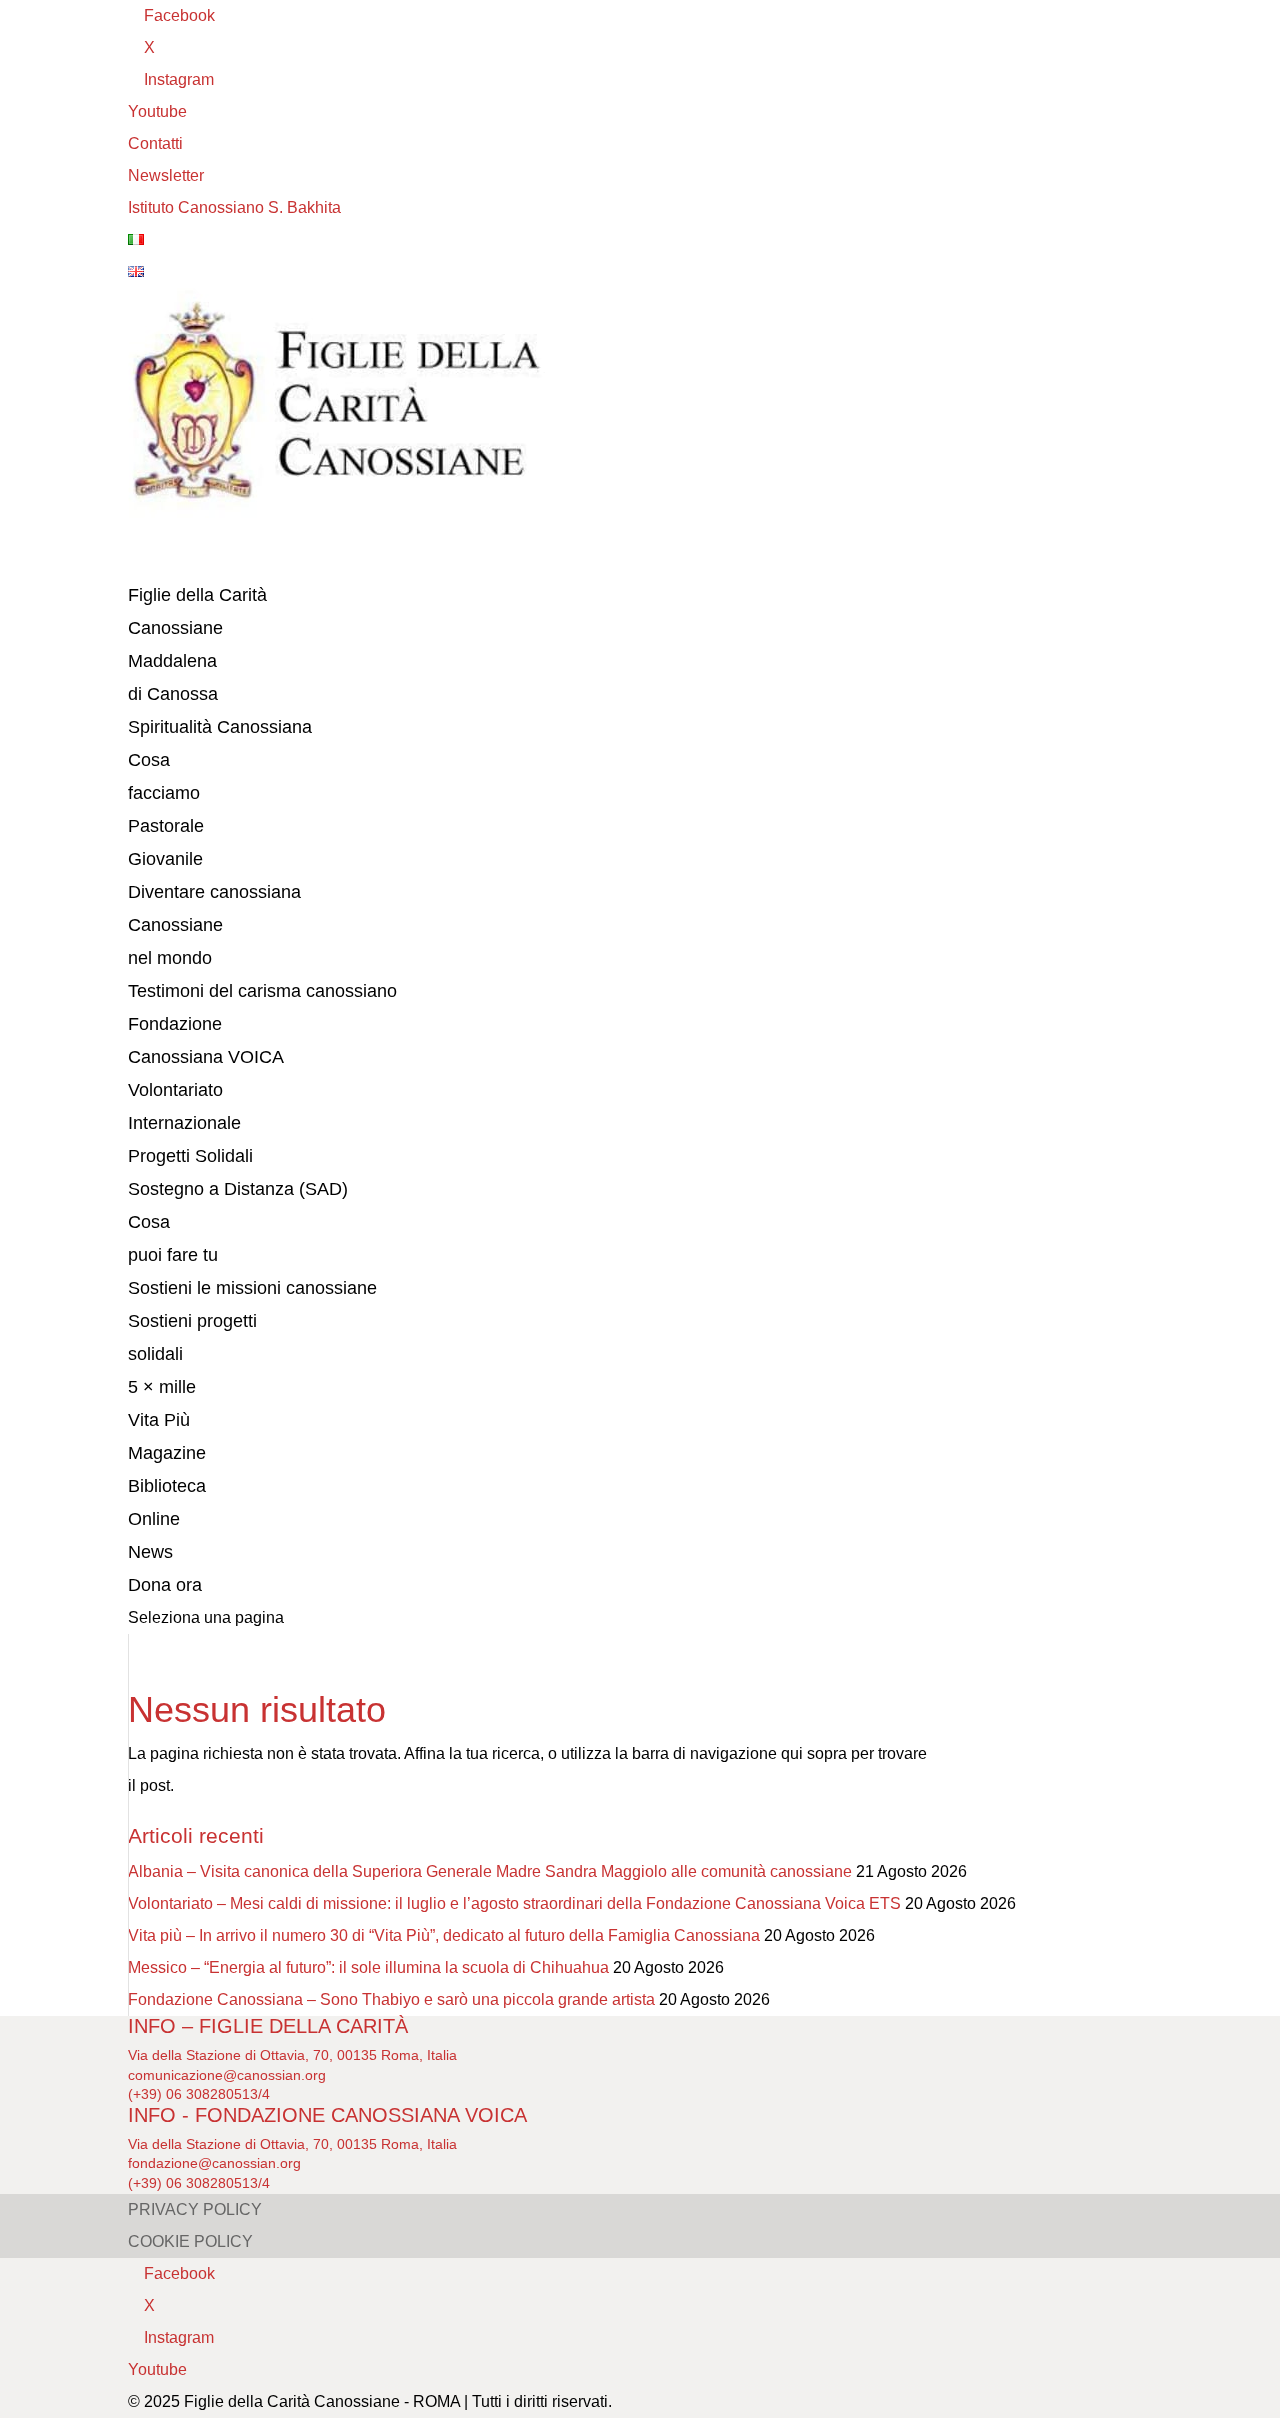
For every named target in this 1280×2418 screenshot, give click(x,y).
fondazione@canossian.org (214, 2163)
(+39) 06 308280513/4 (199, 2094)
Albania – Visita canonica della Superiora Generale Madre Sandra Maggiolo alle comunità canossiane (490, 1871)
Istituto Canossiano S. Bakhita (234, 207)
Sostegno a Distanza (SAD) (238, 1189)
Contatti (155, 143)
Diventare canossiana (214, 892)
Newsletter (166, 175)
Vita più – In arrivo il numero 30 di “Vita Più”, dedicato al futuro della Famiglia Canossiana (444, 1935)
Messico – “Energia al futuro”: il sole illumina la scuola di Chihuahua (368, 1967)
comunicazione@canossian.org (227, 2075)
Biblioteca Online (167, 1502)
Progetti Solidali (190, 1156)
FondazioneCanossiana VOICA (206, 1040)
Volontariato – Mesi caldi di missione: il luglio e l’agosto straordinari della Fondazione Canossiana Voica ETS (514, 1903)
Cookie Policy (190, 2241)
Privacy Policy (195, 2209)
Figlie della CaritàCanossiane (197, 611)
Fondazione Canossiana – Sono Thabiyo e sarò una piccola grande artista (391, 1999)
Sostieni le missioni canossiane (252, 1288)
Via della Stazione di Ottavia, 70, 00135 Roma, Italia (292, 2055)
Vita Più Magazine (167, 1436)
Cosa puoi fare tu (173, 1238)
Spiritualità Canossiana (220, 727)
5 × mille (162, 1387)
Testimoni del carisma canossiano (262, 991)
